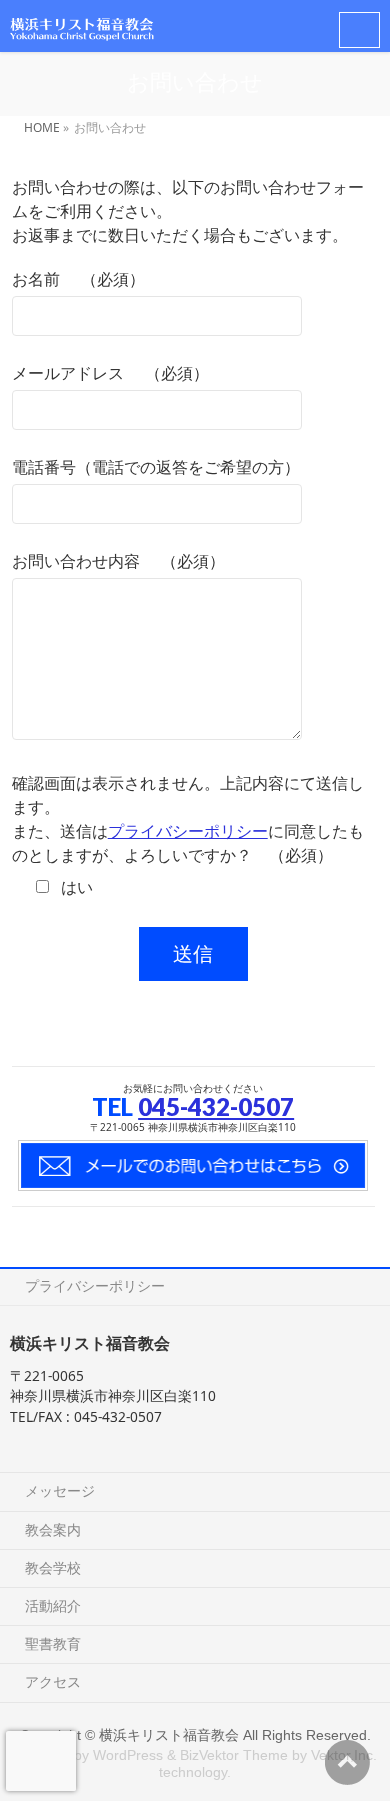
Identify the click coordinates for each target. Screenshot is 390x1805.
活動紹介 (53, 1605)
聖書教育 (53, 1643)
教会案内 (53, 1529)
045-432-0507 (216, 1106)
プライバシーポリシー (188, 831)
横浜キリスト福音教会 (169, 1735)
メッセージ (60, 1490)
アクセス (53, 1681)
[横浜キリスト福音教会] (82, 25)
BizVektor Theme (234, 1755)
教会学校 (53, 1567)
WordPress (128, 1755)
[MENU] (359, 30)
